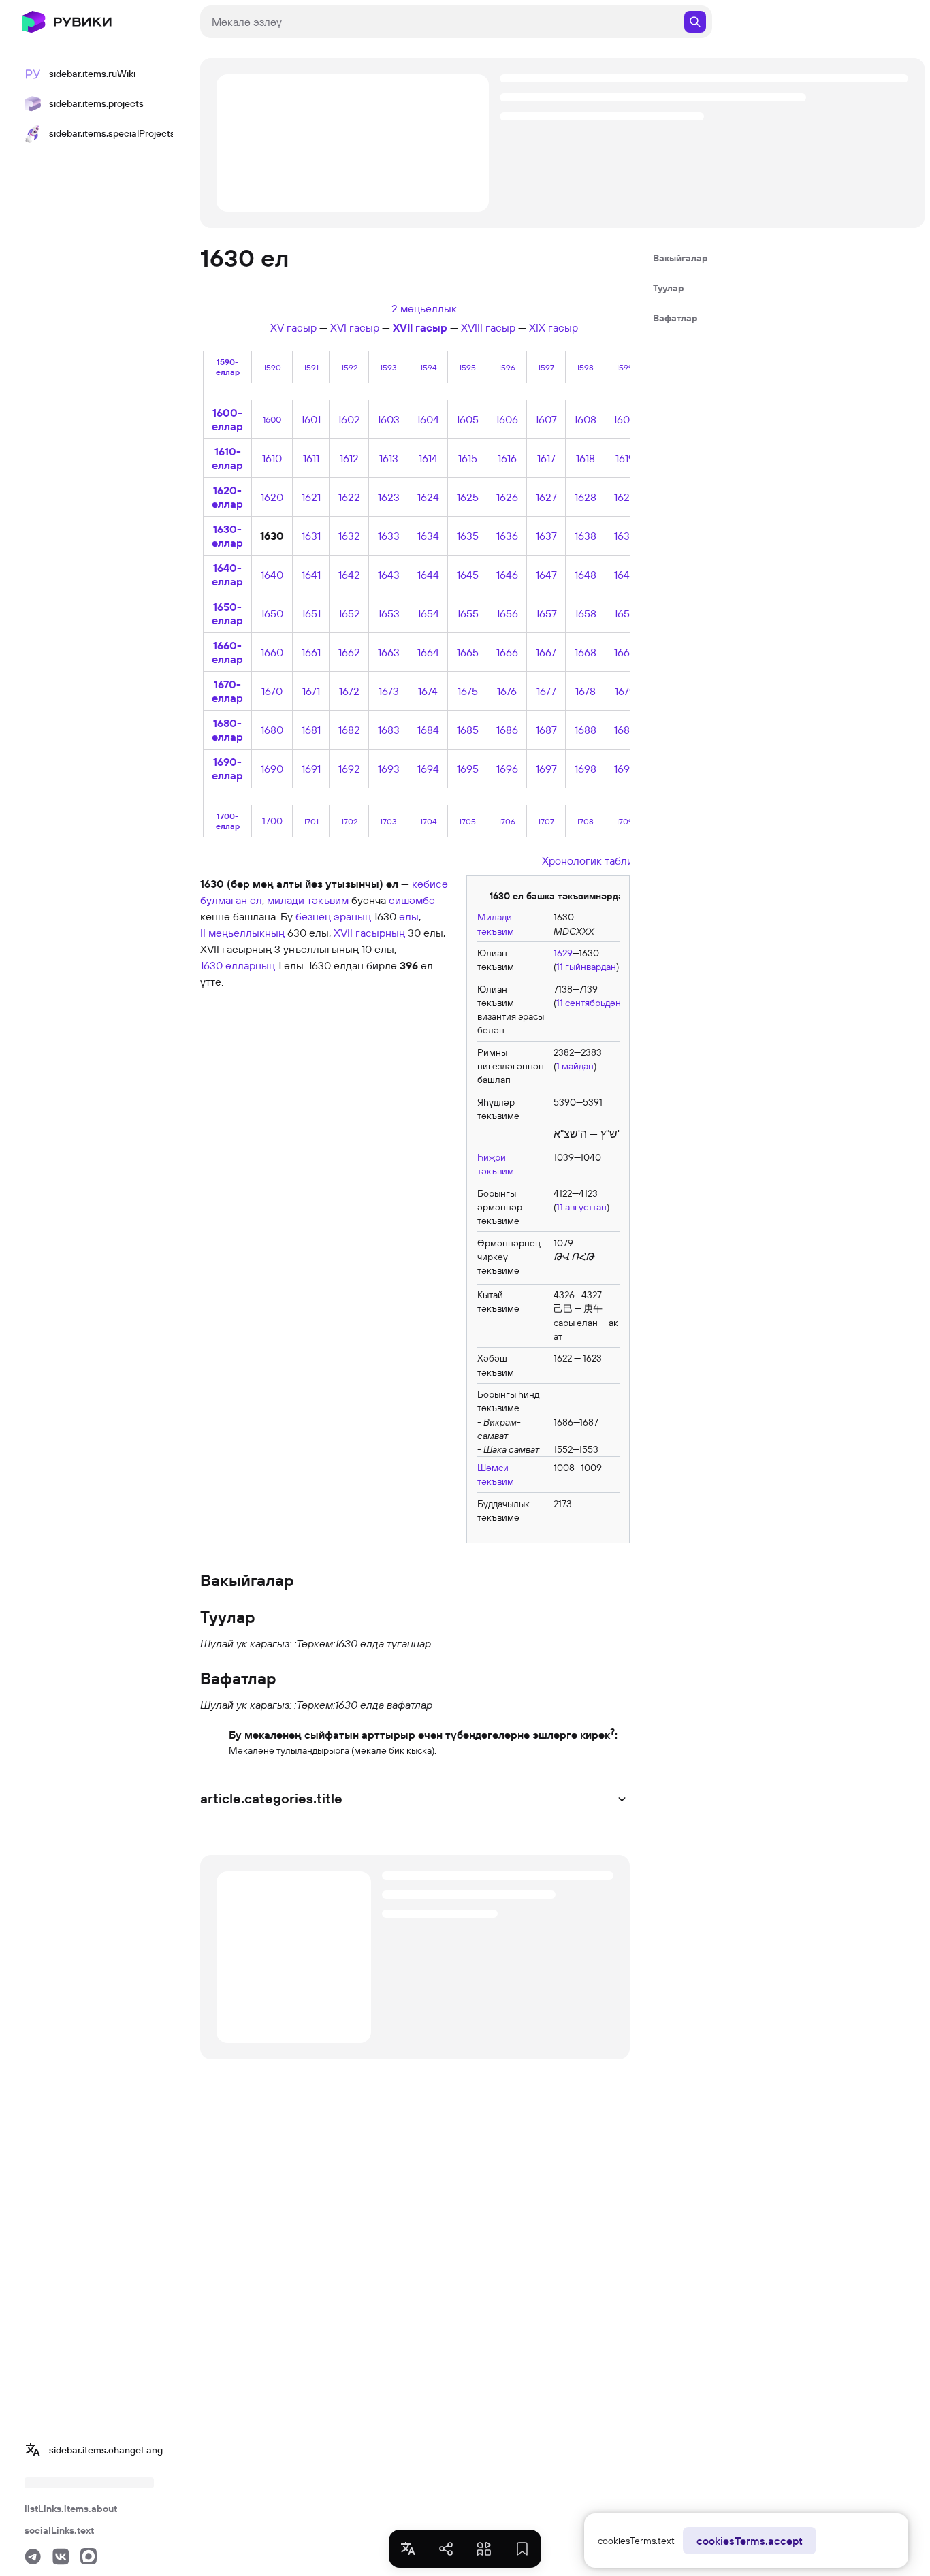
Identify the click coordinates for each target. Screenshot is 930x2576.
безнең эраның (333, 916)
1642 (349, 575)
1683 (389, 730)
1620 (272, 497)
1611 (311, 458)
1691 (311, 769)
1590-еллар (228, 367)
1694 (428, 769)
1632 (349, 536)
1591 (311, 367)
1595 (467, 367)
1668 (586, 652)
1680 (272, 730)
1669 (625, 652)
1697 (546, 769)
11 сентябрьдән (589, 1003)
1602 (349, 419)
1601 (311, 419)
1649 (625, 575)
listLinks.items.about (71, 2509)
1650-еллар (227, 613)
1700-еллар (228, 821)
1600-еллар (227, 419)
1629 (625, 497)
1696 (507, 769)
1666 (507, 652)
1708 (585, 821)
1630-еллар (227, 536)
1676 (507, 691)
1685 (468, 730)
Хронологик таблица (593, 860)
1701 (311, 821)
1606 (507, 419)
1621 (311, 497)
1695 (468, 769)
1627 (546, 497)
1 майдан (575, 1066)
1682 (349, 730)
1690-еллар (227, 769)
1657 (546, 613)
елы (409, 916)
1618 (586, 458)
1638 (586, 536)
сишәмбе (412, 900)
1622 (349, 497)
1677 (546, 691)
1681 (311, 730)
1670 (272, 691)
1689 (625, 730)
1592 (349, 367)
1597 (546, 367)
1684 (428, 730)
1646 (507, 575)
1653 (389, 613)
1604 (428, 419)
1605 (467, 419)
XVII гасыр (420, 327)
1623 (389, 497)
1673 (389, 691)
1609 (625, 419)
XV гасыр (293, 327)
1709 (625, 821)
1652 (349, 613)
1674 (428, 691)
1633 (389, 536)
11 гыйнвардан (586, 967)
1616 (507, 458)
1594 (428, 367)
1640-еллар (227, 575)
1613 (389, 458)
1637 (546, 536)
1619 (625, 458)
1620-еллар (227, 497)
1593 (388, 367)
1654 (428, 613)
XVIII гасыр (488, 327)
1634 (428, 536)
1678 (586, 691)
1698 (586, 769)
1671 (311, 691)
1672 (349, 691)
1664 (428, 652)
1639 (625, 536)
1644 (428, 575)
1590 (272, 367)
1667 (546, 652)
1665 (468, 652)
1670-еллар (227, 691)
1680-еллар (227, 730)
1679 (625, 691)
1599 (625, 367)
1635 (468, 536)
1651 (311, 613)
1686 (507, 730)
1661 (311, 652)
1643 (389, 575)
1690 (272, 769)
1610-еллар (227, 458)
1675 (468, 691)
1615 (468, 458)
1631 (311, 536)
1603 (388, 419)
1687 (546, 730)
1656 (507, 613)
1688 (586, 730)
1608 (585, 419)
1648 (586, 575)
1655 (468, 613)
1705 (467, 821)
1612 (349, 458)
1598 (585, 367)
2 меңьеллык (424, 308)
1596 (507, 367)
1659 (625, 613)
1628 (586, 497)
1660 (272, 652)
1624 (428, 497)
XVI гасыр (355, 327)
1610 (272, 458)
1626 (507, 497)
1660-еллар (227, 652)
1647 (546, 575)
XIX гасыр (554, 327)
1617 (546, 458)
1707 (546, 821)
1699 (625, 769)
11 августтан (581, 1207)
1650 (272, 613)
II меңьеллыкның (242, 933)
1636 (507, 536)
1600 (272, 419)
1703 (388, 821)
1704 (428, 821)
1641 (311, 575)
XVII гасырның (369, 933)
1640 (272, 575)
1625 (468, 497)
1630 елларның (238, 965)
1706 (507, 821)
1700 (272, 821)
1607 (546, 419)
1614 (428, 458)
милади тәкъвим (308, 900)
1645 (468, 575)
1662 (349, 652)
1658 (586, 613)
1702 (349, 821)
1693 (389, 769)
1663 (389, 652)
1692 (349, 769)
